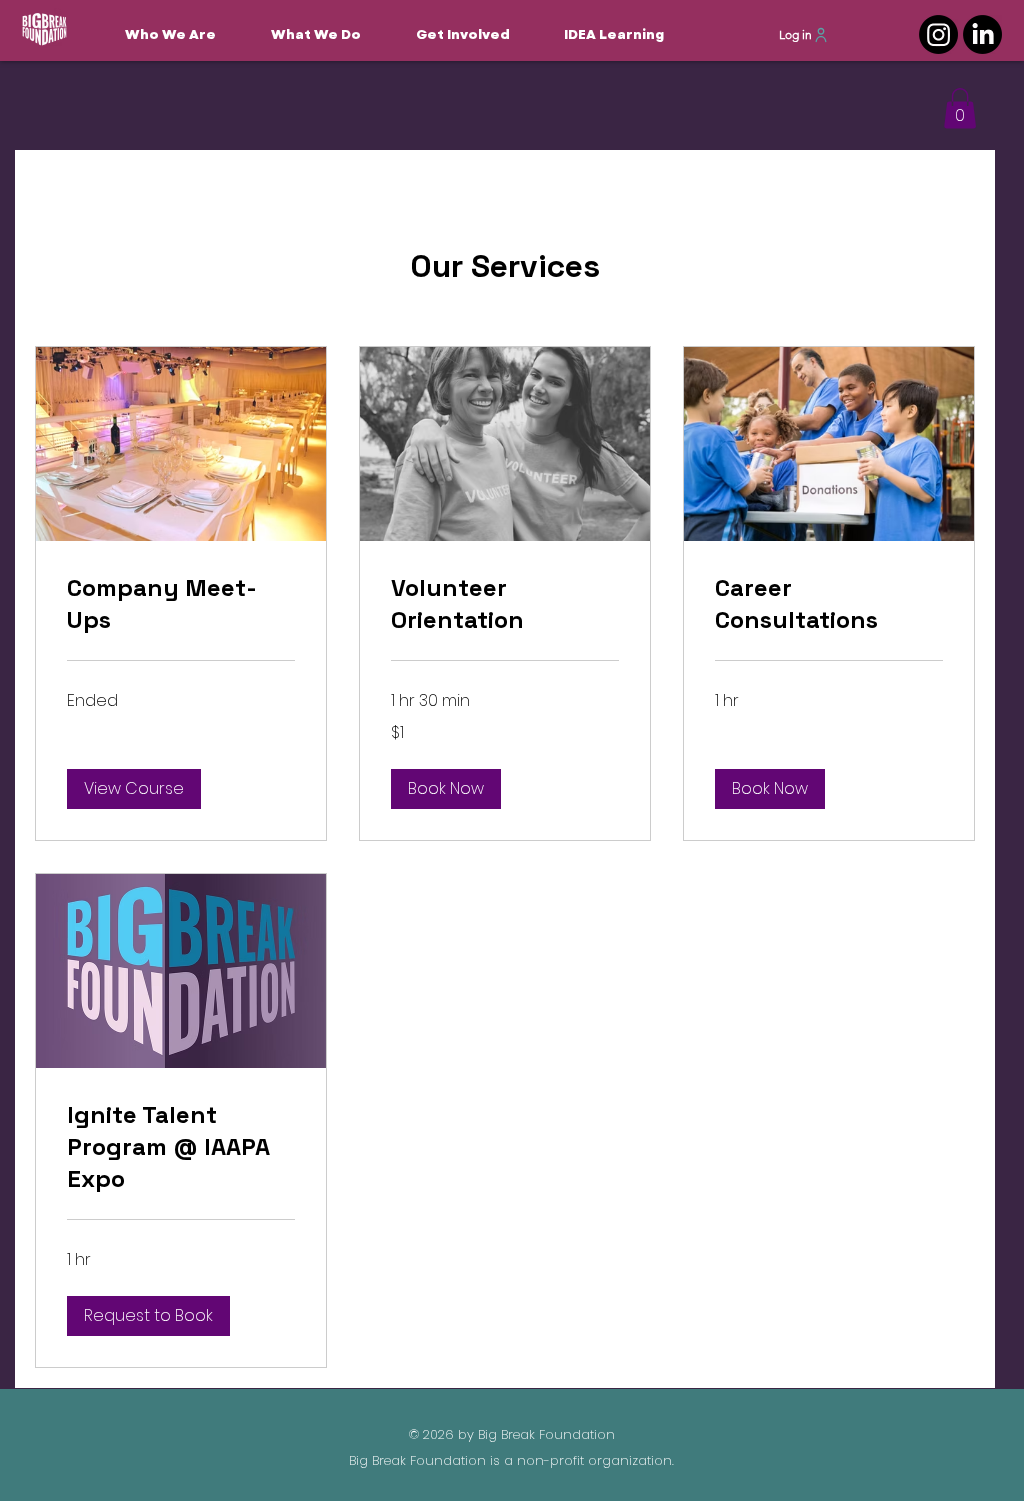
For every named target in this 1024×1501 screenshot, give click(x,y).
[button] (474, 34)
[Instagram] (938, 34)
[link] (181, 604)
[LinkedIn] (982, 34)
